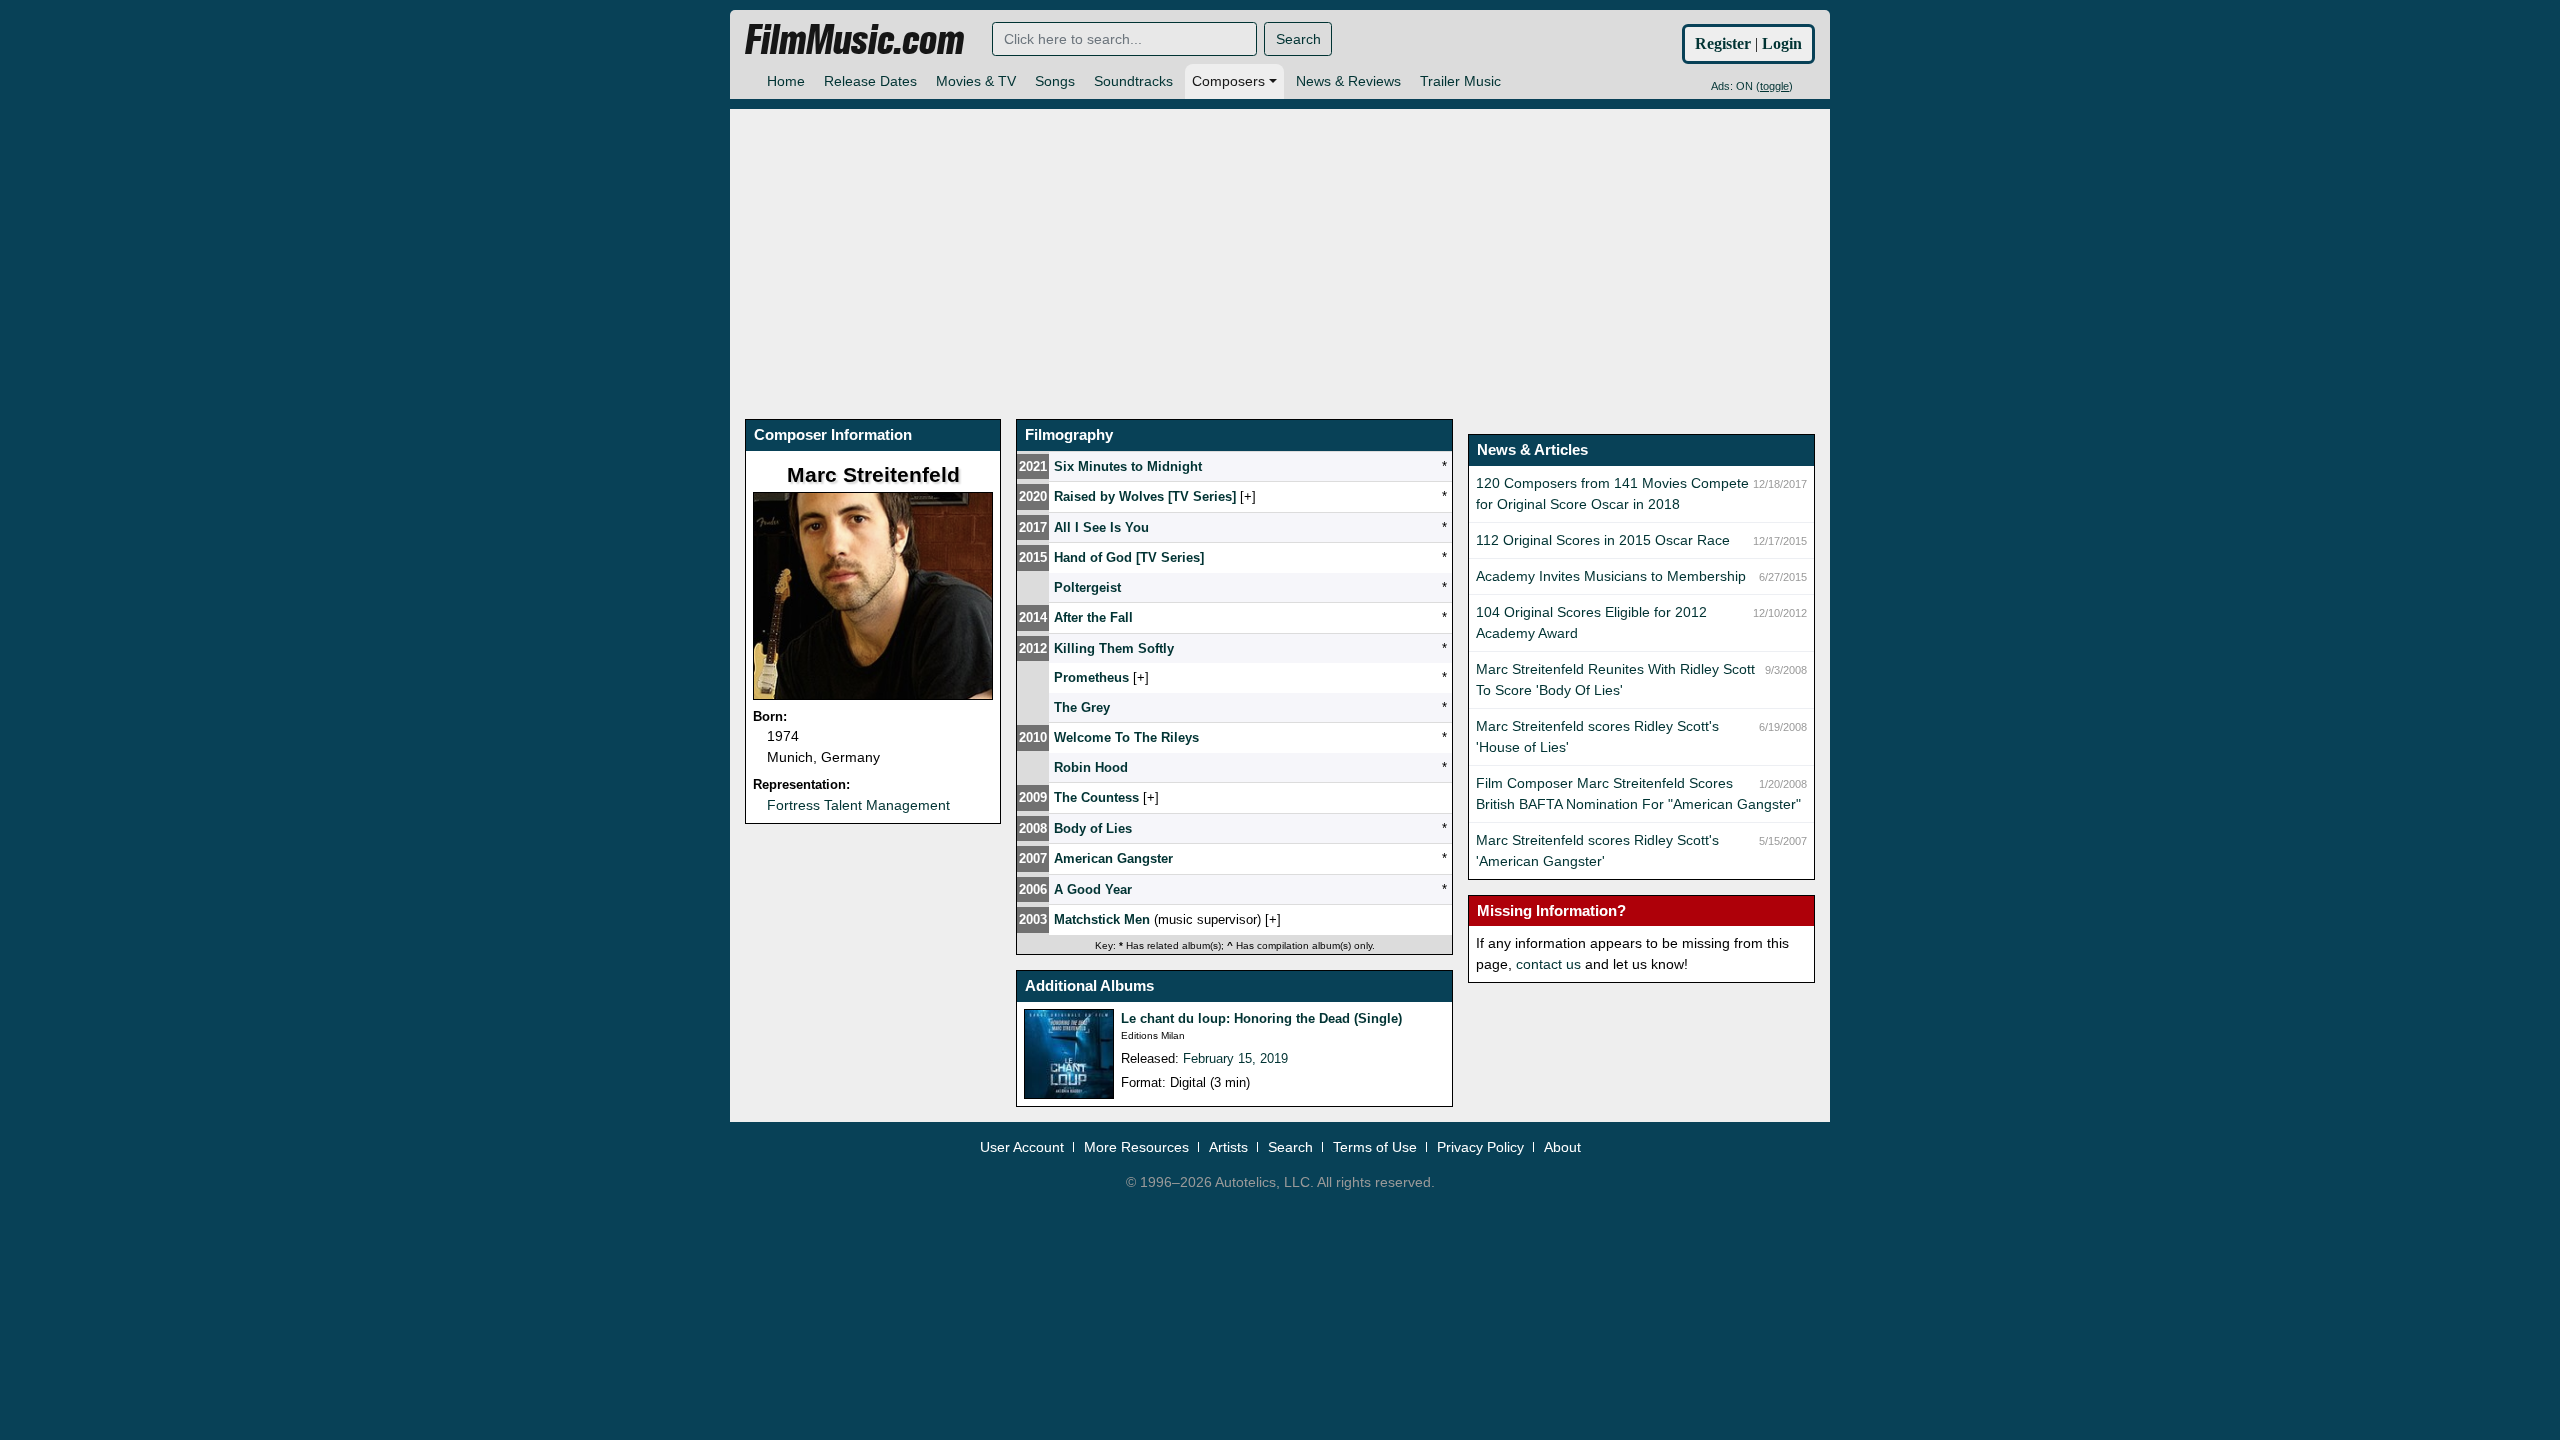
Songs (1055, 81)
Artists (1228, 1147)
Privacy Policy (1480, 1147)
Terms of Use (1375, 1147)
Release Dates (870, 81)
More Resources (1136, 1147)
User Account (1022, 1147)
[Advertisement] (1280, 249)
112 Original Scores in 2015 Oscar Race (1603, 540)
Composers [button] (1228, 81)
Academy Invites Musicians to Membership (1611, 576)
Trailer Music (1460, 81)
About (1562, 1147)
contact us (1548, 964)
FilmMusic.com (854, 40)
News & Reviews (1348, 81)
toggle (1774, 86)
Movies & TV (976, 81)
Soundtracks (1133, 81)
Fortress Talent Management (858, 805)
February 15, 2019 (1235, 1058)
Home (786, 81)
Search (1298, 39)
